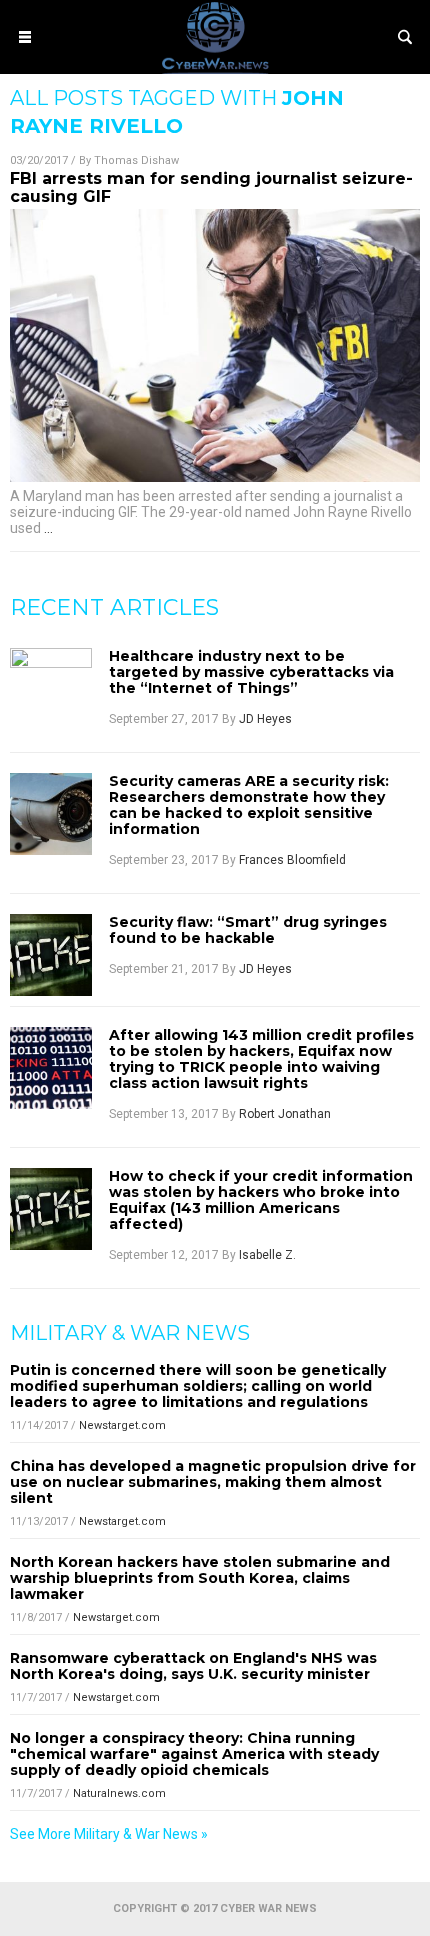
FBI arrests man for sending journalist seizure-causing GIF (211, 187)
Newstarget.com (122, 1425)
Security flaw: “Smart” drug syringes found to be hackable (248, 930)
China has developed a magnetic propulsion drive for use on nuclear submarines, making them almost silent (213, 1482)
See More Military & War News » (109, 1834)
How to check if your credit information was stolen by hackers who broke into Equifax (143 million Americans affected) (261, 1200)
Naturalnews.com (119, 1793)
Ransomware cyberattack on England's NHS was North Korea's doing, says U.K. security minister (193, 1666)
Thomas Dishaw (136, 160)
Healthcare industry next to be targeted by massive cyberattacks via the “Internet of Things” (251, 672)
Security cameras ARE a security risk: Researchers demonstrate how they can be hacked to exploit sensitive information (249, 805)
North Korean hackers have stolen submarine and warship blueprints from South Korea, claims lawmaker (200, 1578)
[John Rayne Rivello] (215, 69)
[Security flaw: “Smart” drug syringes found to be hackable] (51, 955)
